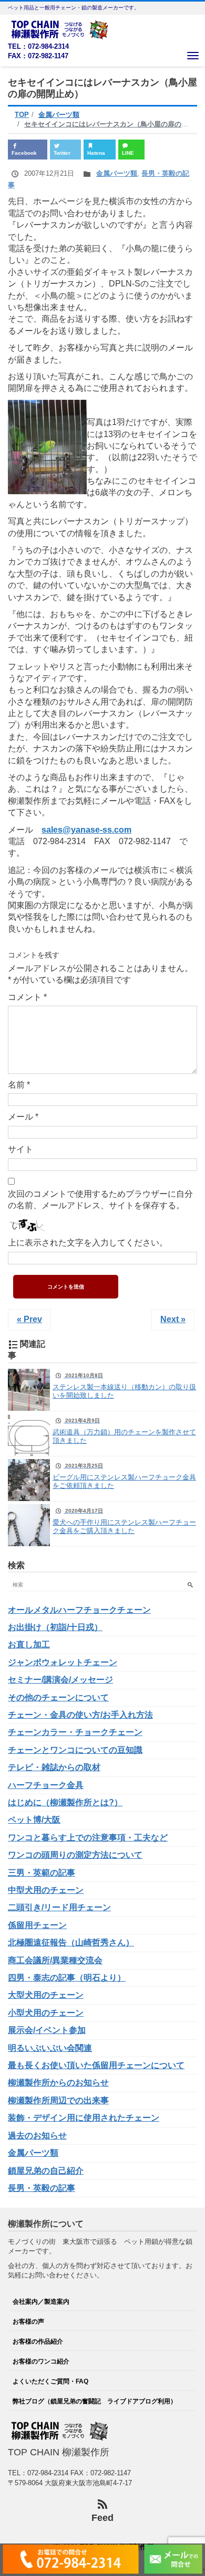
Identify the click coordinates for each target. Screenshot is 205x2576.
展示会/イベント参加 (47, 2030)
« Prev (29, 1319)
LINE (128, 153)
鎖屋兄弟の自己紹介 (46, 2171)
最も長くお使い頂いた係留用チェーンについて (96, 2065)
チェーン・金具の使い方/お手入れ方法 (80, 1715)
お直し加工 (29, 1644)
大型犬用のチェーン (46, 1995)
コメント (27, 997)
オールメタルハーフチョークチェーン (79, 1610)
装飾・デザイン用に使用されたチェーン (84, 2118)
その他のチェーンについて (58, 1697)
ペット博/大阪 (34, 1820)
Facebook (24, 153)
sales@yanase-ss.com (86, 830)
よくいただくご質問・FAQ (50, 2381)
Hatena (96, 153)
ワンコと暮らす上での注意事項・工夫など (88, 1838)
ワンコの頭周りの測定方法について (75, 1855)
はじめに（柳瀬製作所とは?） (65, 1802)
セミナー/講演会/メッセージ (60, 1680)
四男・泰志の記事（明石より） (67, 1978)
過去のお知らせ (37, 2136)
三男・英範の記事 (42, 1873)
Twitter (62, 153)
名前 (19, 1085)
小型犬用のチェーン (46, 2013)
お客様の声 (28, 2321)
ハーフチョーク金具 (46, 1785)
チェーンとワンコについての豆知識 (75, 1750)
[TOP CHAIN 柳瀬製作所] (60, 29)
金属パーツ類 (117, 173)
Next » (173, 1319)
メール (23, 1117)
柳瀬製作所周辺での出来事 (58, 2100)
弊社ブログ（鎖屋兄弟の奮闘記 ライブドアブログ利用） (95, 2401)
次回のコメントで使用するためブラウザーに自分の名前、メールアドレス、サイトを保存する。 (100, 1200)
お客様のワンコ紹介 (41, 2361)
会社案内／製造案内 (41, 2301)
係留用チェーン (37, 1925)
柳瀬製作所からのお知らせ (58, 2083)
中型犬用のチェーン (46, 1890)
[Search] (190, 1585)
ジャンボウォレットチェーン (63, 1662)
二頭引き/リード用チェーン (59, 1907)
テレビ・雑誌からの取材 (54, 1767)
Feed (102, 2518)
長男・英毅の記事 (42, 2188)
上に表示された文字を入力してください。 (88, 1243)
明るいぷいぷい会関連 (50, 2048)
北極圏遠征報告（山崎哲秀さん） (71, 1942)
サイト (20, 1149)
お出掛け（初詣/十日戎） (55, 1627)
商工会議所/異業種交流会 (55, 1960)
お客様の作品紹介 (38, 2341)
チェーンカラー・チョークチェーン (75, 1732)
